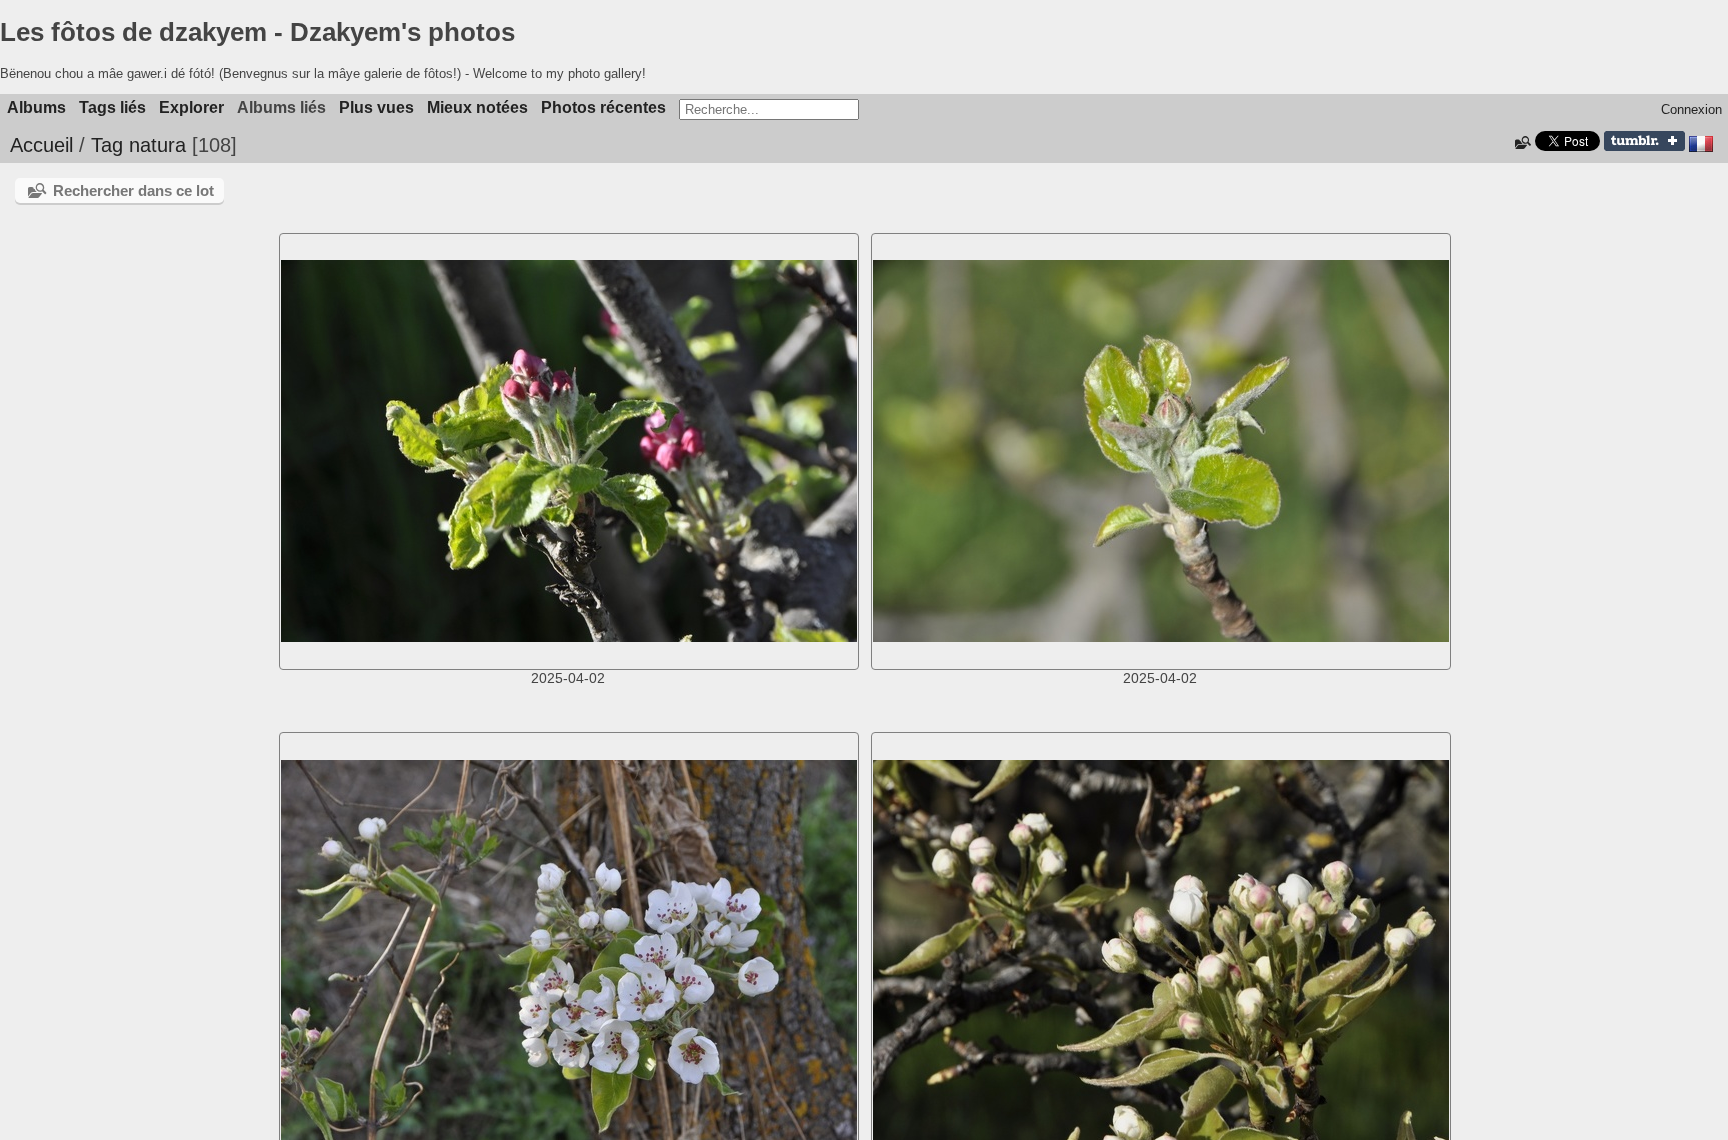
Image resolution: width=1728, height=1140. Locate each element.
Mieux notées (477, 107)
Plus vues (376, 107)
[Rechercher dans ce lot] (1522, 143)
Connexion (1691, 109)
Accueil (41, 145)
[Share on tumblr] (1644, 146)
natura (157, 145)
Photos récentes (603, 107)
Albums (36, 107)
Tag (107, 145)
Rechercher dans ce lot (133, 190)
